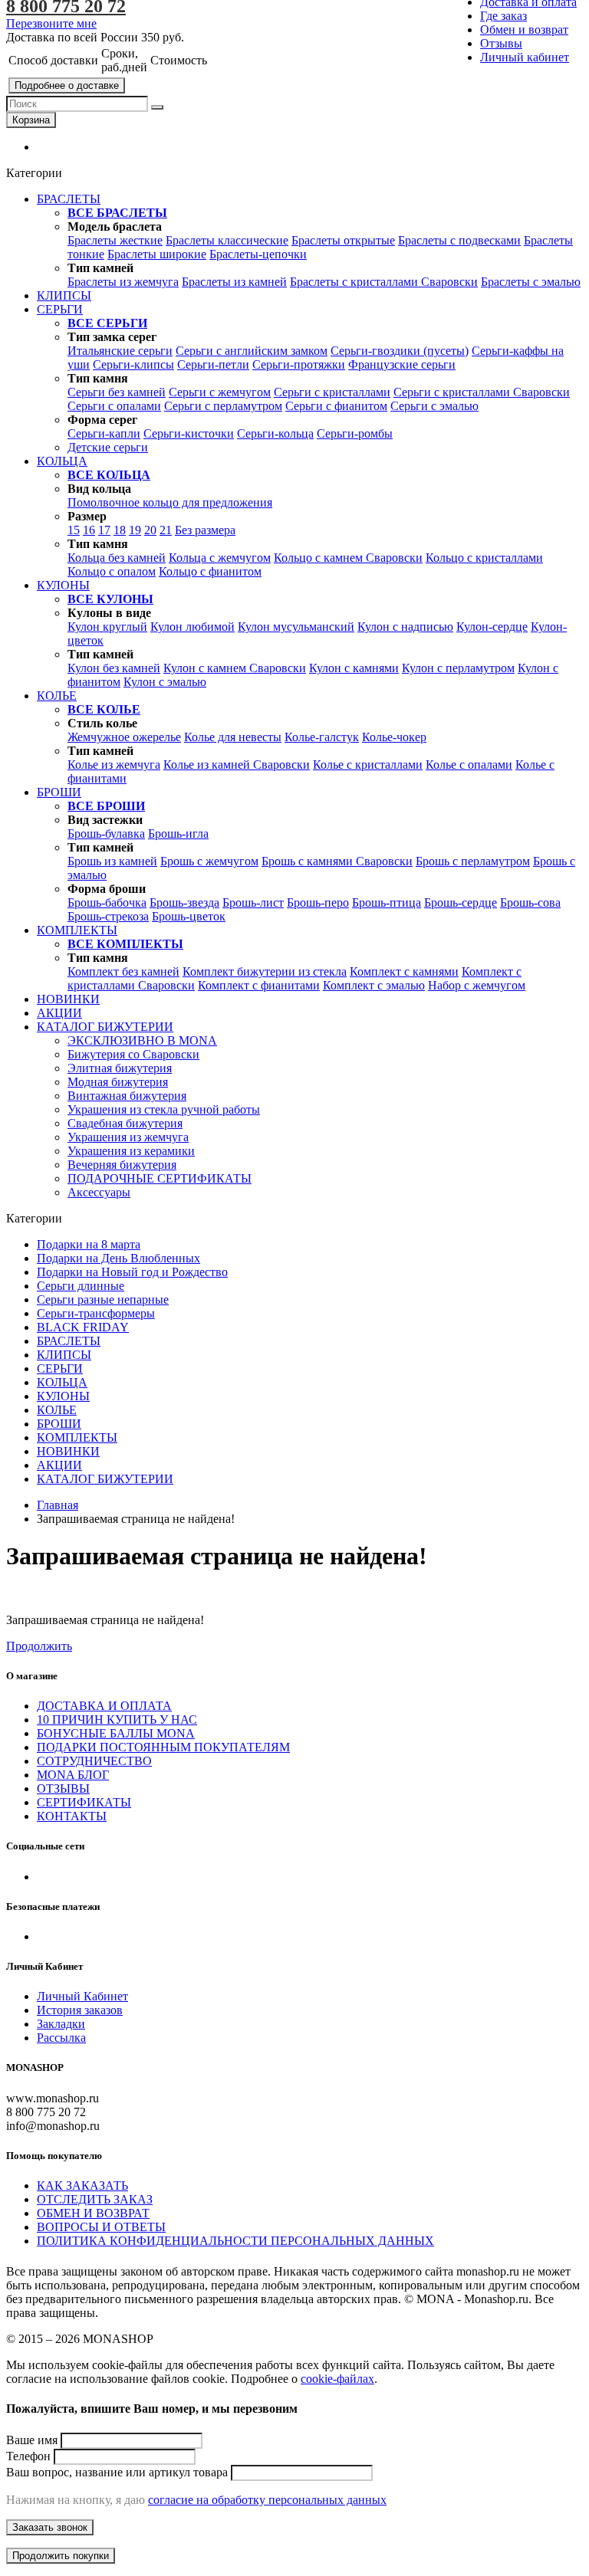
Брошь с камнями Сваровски (337, 861)
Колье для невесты (233, 737)
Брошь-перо (318, 902)
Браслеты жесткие (115, 240)
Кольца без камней (117, 558)
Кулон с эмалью (165, 682)
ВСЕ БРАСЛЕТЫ (117, 213)
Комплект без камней (123, 971)
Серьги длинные (81, 1286)
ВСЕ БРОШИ (106, 806)
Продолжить (39, 1646)
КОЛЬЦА (62, 1382)
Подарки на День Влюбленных (118, 1258)
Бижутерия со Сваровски (133, 1054)
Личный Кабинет (82, 1996)
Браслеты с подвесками (459, 240)
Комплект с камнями (404, 971)
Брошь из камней (112, 861)
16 (89, 530)
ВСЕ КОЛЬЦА (109, 475)
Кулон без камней (114, 668)
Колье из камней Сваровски (237, 765)
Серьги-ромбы (355, 433)
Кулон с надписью (405, 627)
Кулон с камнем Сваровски (235, 668)
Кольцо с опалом (112, 571)
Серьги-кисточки (189, 433)
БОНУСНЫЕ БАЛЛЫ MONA (116, 1733)
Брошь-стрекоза (108, 916)
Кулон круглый (107, 627)
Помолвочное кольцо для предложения (170, 502)
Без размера (205, 530)
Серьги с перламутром (223, 406)
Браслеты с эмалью (531, 282)
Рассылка (61, 2038)
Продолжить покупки (61, 2556)
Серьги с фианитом (336, 406)
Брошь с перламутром (473, 861)
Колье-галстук (322, 737)
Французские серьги (402, 364)
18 (120, 530)
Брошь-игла (178, 834)
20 (150, 530)
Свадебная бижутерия (125, 1123)
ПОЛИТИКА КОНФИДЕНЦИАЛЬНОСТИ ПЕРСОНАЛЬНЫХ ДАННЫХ (235, 2241)
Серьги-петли (213, 364)
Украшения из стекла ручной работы (164, 1109)
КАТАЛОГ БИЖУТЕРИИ (105, 1479)
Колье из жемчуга (114, 765)
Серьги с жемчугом (220, 392)
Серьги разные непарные (103, 1299)
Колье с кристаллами (368, 765)
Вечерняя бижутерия (122, 1165)
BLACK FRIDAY (83, 1327)
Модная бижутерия (118, 1082)
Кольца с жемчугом (220, 558)
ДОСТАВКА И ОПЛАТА (104, 1706)
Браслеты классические (227, 240)
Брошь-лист (253, 902)
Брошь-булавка (106, 834)
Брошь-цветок (189, 916)
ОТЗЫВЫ (63, 1788)
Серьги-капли (104, 433)
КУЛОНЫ (63, 1396)
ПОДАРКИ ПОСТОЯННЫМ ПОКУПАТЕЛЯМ (163, 1747)
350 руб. (163, 37)
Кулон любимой (192, 627)
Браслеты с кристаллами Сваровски (384, 282)
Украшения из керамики (131, 1151)
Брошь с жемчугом (209, 861)
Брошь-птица (387, 902)
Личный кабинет (525, 57)
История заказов (80, 2010)
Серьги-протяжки (299, 364)
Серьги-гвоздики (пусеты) (400, 351)
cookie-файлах (337, 2379)
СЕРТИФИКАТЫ (84, 1802)
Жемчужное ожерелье (124, 737)
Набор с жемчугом (477, 985)
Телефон (28, 2456)
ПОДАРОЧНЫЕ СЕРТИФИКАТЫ (160, 1178)
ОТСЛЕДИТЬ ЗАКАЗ (95, 2199)
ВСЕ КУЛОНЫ (110, 599)
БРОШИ (59, 1424)
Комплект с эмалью (374, 985)
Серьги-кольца (275, 433)
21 (166, 530)
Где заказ (503, 16)
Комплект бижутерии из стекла (265, 971)
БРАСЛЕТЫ (69, 1341)
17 (104, 530)
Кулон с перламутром (458, 668)
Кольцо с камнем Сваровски (348, 558)
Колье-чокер (394, 737)
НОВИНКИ (68, 1451)
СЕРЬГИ (60, 1368)
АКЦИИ (59, 1465)
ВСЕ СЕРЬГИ (107, 323)
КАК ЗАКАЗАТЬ (82, 2185)
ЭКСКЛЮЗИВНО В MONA (142, 1040)
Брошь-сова (530, 902)
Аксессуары (99, 1192)
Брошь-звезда (184, 902)
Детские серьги (108, 447)
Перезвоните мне (51, 23)
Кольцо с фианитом (210, 571)
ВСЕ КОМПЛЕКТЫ (125, 944)
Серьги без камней (117, 392)
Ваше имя (32, 2440)
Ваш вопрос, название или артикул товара (117, 2472)
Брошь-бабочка (107, 902)
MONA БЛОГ (73, 1775)
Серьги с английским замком (252, 351)
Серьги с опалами (114, 406)
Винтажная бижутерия (127, 1096)
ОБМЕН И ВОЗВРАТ (93, 2213)
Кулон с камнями (354, 668)
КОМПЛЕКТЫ (77, 1437)
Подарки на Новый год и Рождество (132, 1272)
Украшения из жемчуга (128, 1137)
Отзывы (501, 43)
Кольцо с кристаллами (484, 558)
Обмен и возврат (524, 30)
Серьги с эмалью (434, 406)
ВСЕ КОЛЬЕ (104, 709)
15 (74, 530)
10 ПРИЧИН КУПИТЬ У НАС (117, 1720)
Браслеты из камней (234, 282)
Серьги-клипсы (133, 364)
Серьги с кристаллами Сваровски (482, 392)
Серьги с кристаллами (332, 392)
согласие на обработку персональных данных (267, 2500)
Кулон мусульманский (296, 627)
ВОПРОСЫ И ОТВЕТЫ (101, 2227)
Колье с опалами (469, 765)
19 (135, 530)
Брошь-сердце (461, 902)
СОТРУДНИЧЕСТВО (94, 1761)
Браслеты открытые (343, 240)
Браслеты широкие (157, 254)
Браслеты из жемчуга (123, 282)
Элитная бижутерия (120, 1068)
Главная (58, 1505)
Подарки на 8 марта (89, 1244)
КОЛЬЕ (57, 1410)
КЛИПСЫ (64, 1355)
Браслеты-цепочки (258, 254)
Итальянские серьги (120, 351)
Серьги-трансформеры (96, 1313)
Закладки (61, 2024)
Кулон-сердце (492, 627)
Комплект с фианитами (259, 985)
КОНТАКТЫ (72, 1816)
